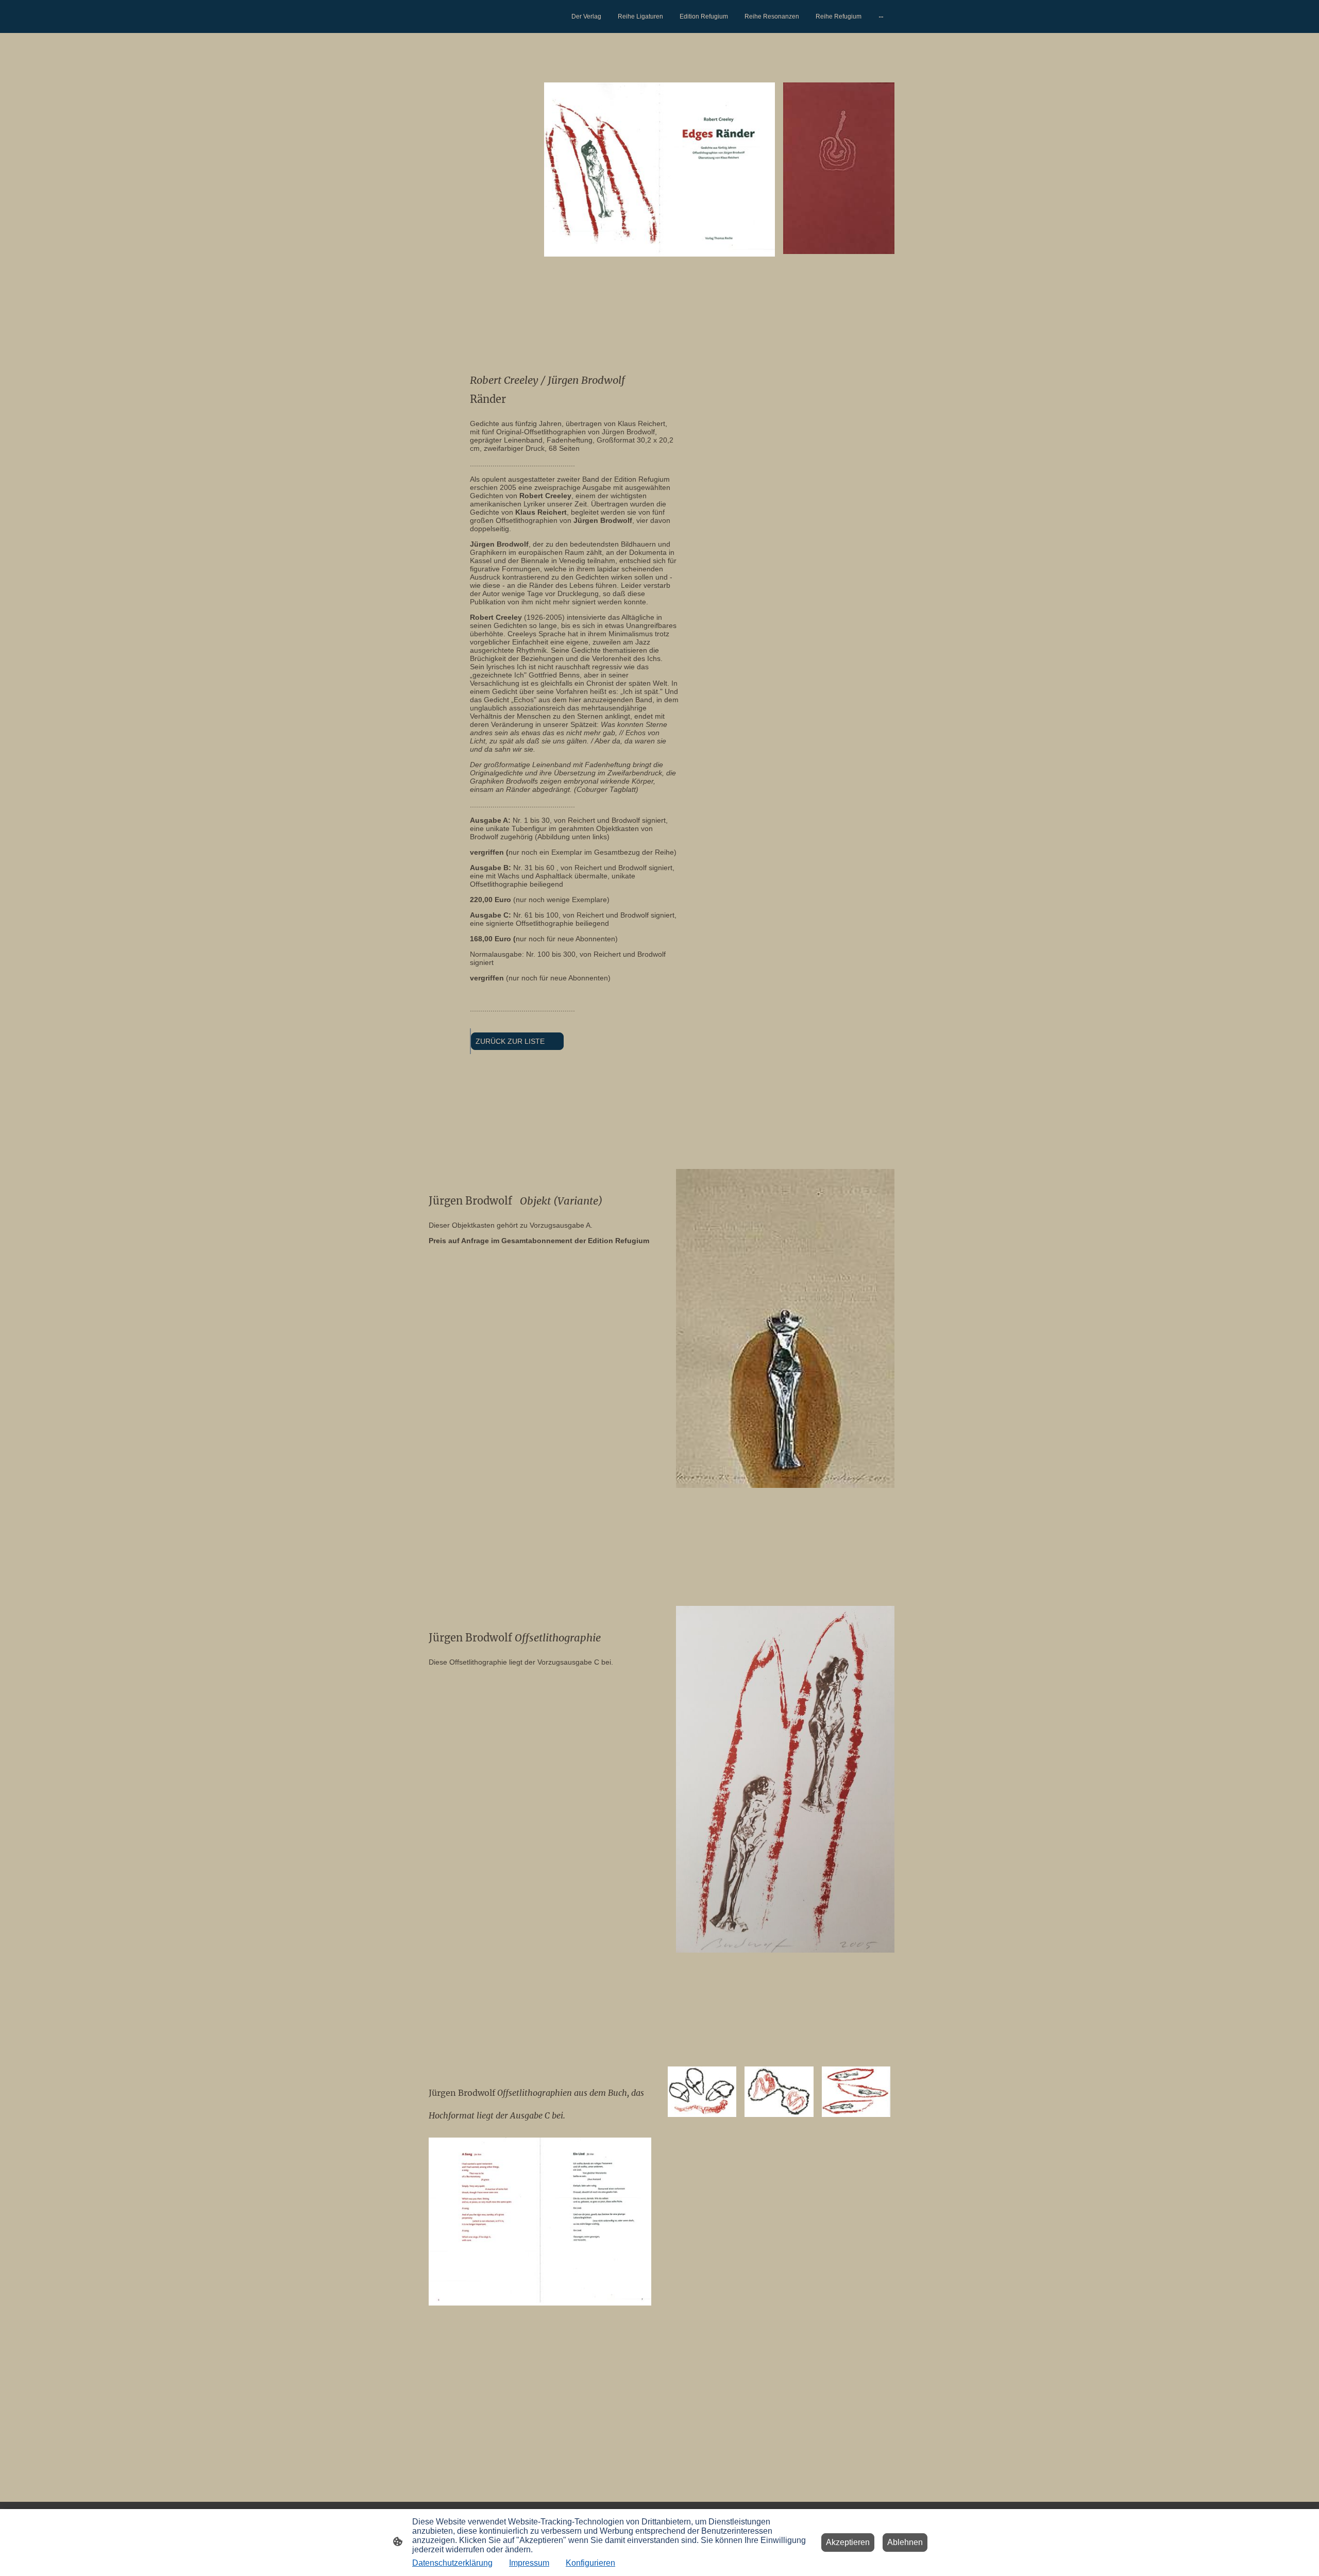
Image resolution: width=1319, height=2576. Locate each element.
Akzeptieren (848, 2542)
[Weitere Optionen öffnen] (881, 16)
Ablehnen (905, 2542)
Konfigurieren (590, 2563)
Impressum (529, 2563)
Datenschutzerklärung (452, 2563)
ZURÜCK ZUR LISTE (517, 1041)
